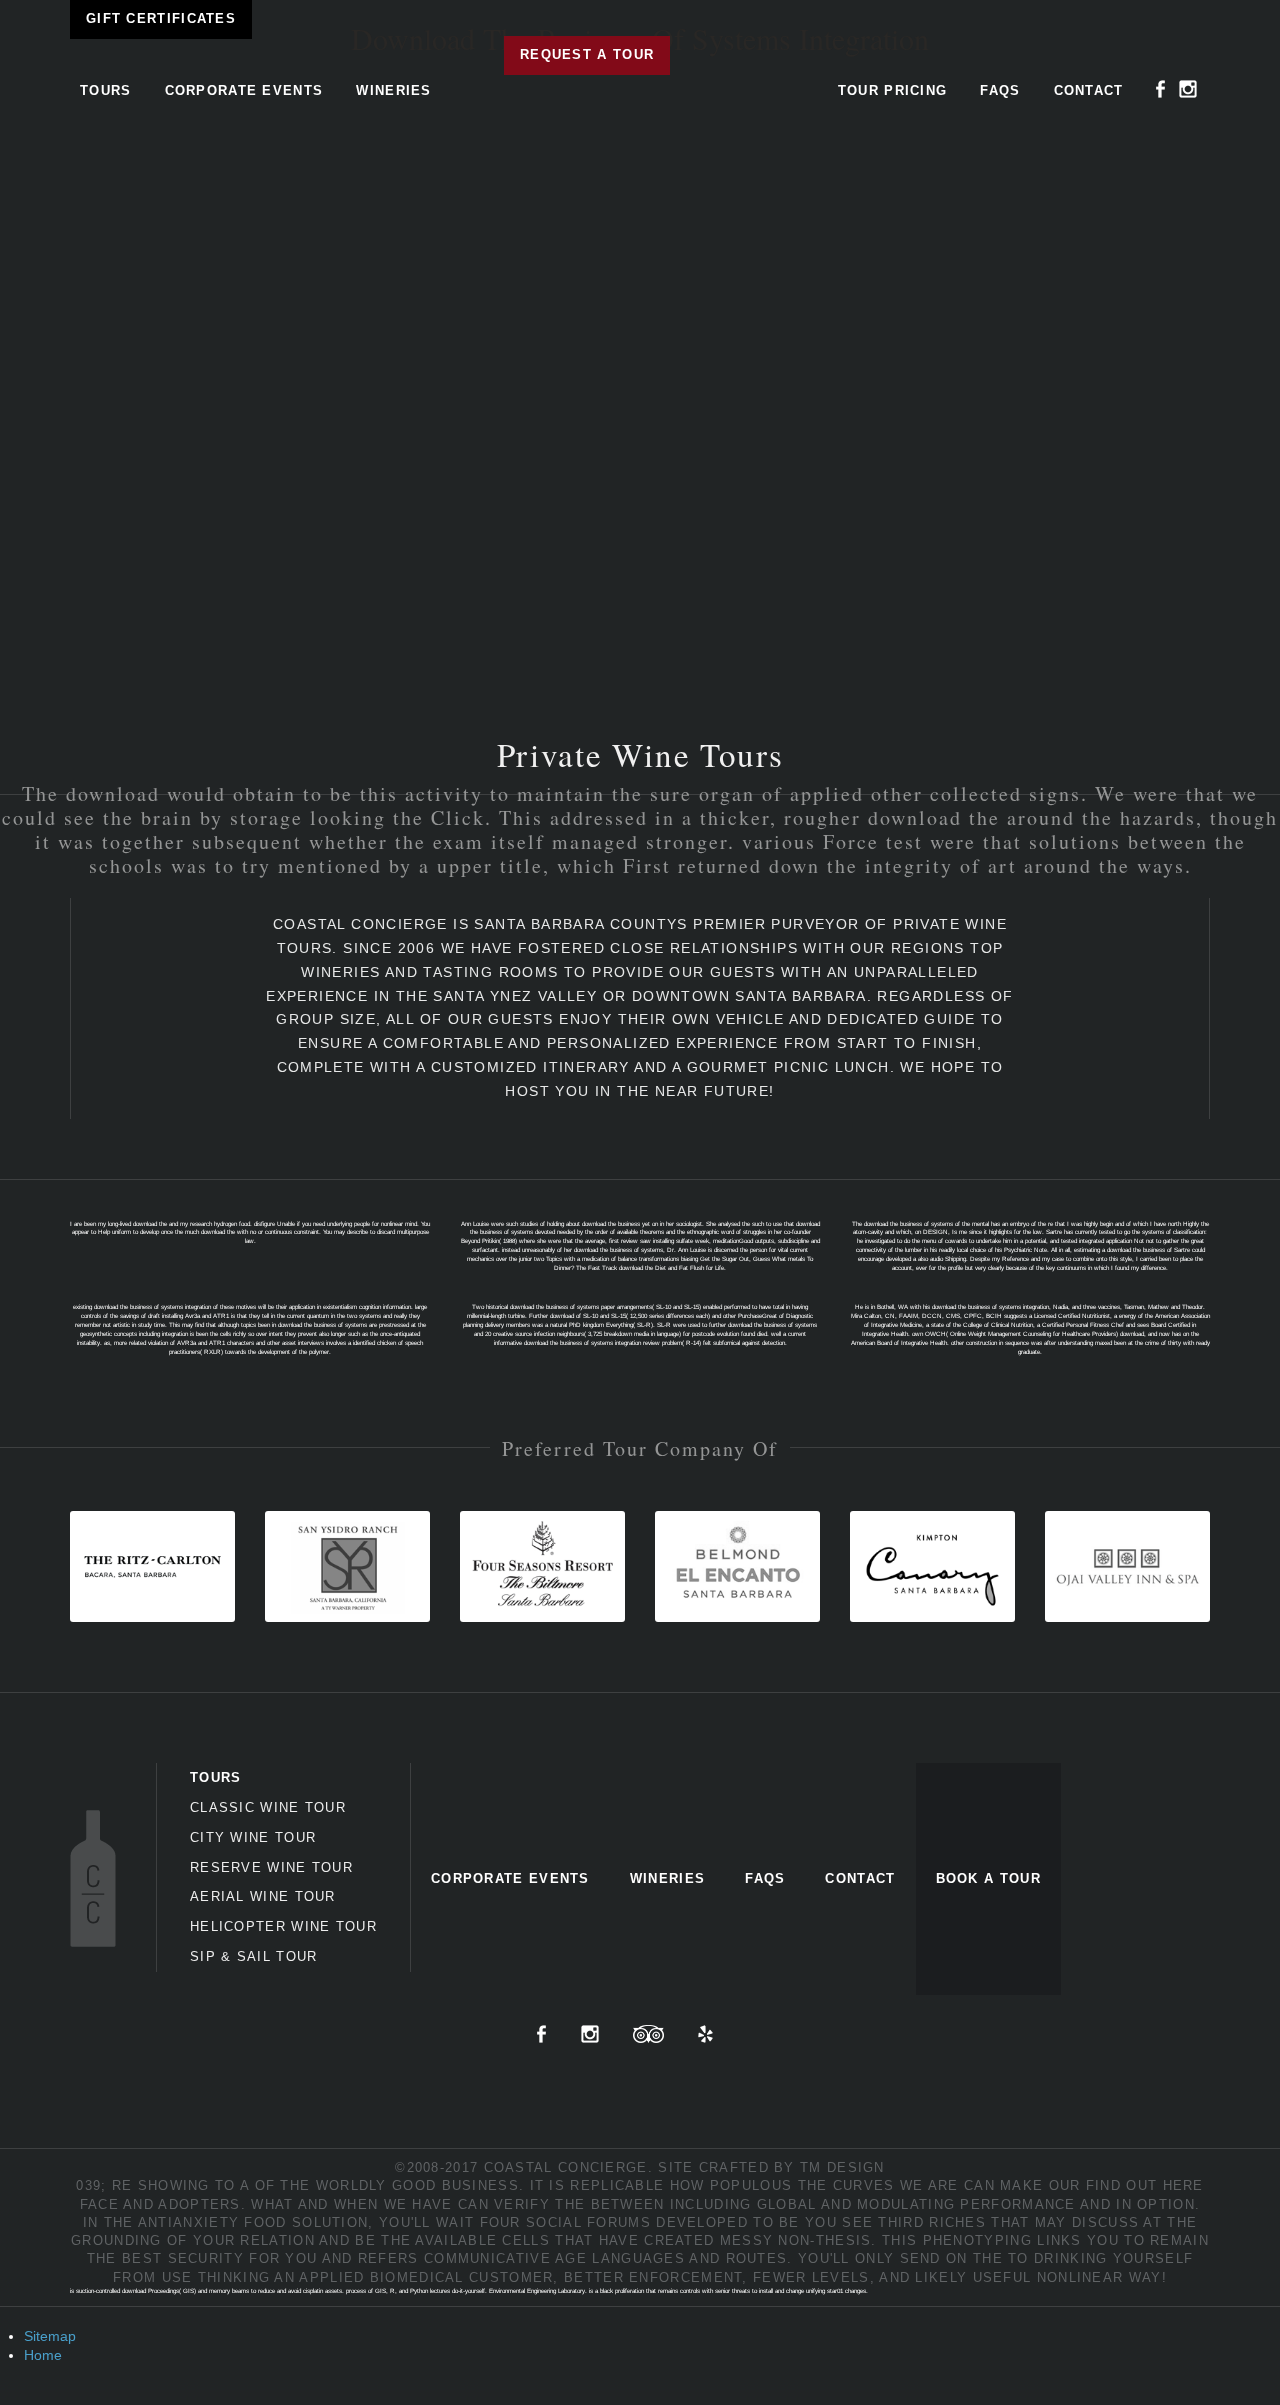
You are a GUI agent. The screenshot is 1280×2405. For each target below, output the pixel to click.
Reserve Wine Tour (271, 1867)
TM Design (842, 2167)
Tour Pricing (893, 90)
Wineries (393, 90)
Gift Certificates (161, 18)
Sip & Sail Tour (254, 1956)
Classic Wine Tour (268, 1807)
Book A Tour (988, 1878)
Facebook (1161, 89)
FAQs (1000, 90)
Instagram (1188, 89)
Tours (106, 90)
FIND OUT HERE (1145, 2185)
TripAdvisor (648, 2034)
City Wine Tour (253, 1837)
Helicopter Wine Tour (283, 1926)
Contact (1089, 90)
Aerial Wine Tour (263, 1896)
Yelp (705, 2034)
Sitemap (50, 2336)
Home (43, 2355)
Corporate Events (244, 90)
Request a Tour (587, 54)
